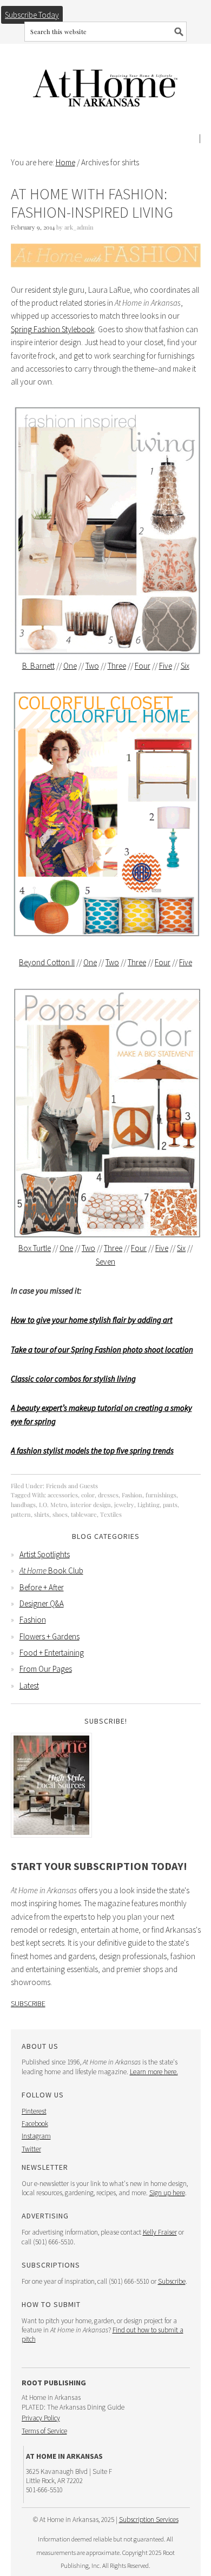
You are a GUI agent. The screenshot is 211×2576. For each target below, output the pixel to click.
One (70, 666)
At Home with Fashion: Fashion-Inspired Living (92, 203)
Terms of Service (44, 2431)
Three (117, 666)
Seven (105, 1262)
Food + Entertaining (52, 1653)
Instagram (36, 2136)
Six (185, 666)
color (88, 1495)
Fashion (132, 1495)
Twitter (31, 2149)
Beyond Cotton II (47, 962)
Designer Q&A (42, 1603)
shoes (60, 1514)
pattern (21, 1514)
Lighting (149, 1505)
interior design (91, 1505)
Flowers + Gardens (50, 1636)
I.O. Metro (53, 1505)
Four (143, 666)
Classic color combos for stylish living (73, 1379)
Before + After (42, 1587)
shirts (42, 1514)
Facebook (35, 2124)
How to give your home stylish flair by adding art (92, 1320)
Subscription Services (149, 2520)
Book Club (51, 1571)
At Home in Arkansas (106, 83)
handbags (23, 1505)
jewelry (124, 1505)
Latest (29, 1686)
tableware (84, 1514)
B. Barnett (38, 666)
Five (166, 666)
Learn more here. (154, 2072)
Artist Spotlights (45, 1554)
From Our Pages (46, 1669)
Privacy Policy (41, 2418)
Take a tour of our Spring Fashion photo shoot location (102, 1350)
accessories (63, 1495)
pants (170, 1505)
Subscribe (28, 2003)
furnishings (161, 1495)
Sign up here (167, 2193)
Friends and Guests (72, 1486)
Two (92, 666)
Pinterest (34, 2111)
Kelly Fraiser (160, 2232)
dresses (108, 1495)
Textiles (111, 1514)
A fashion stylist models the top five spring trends (92, 1451)
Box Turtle (35, 1248)
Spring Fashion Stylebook (53, 329)
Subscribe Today (32, 15)
